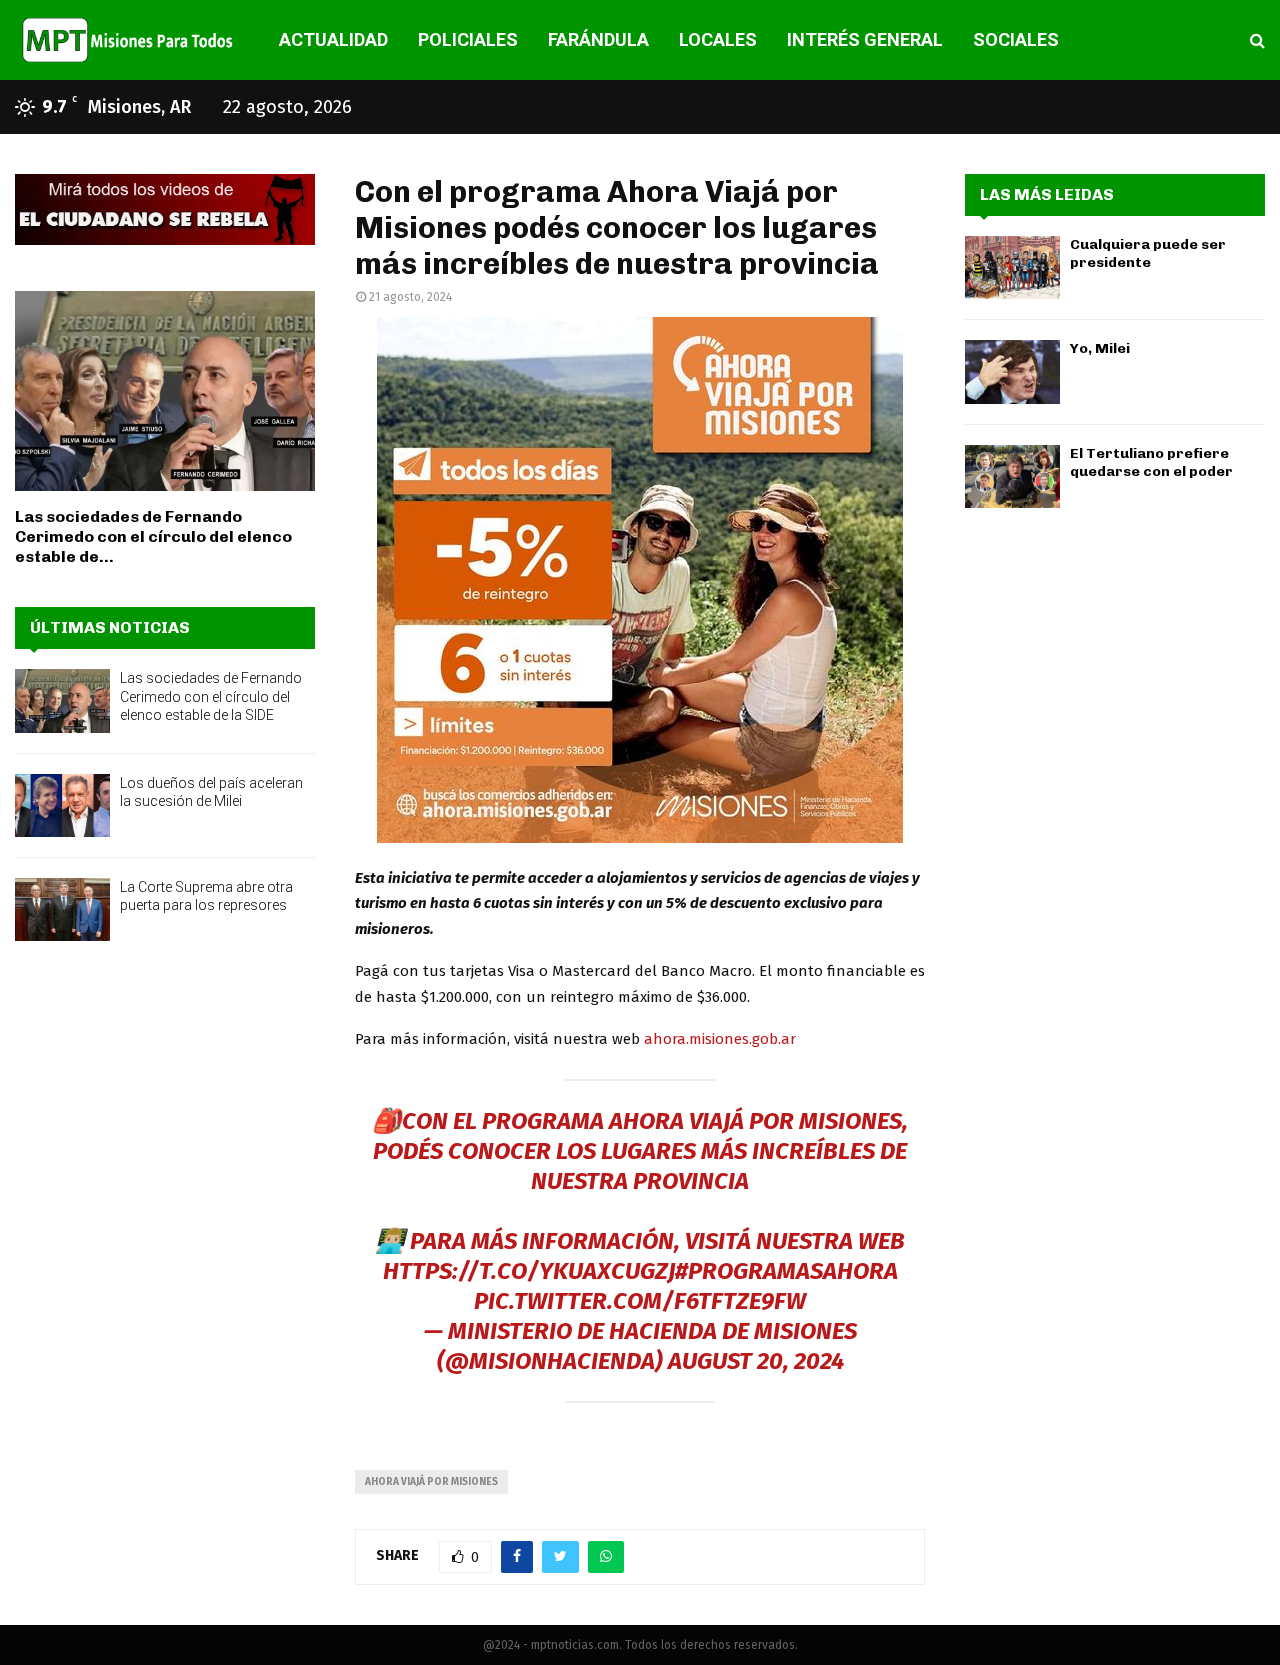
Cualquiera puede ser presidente (1148, 253)
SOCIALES (1016, 39)
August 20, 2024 (756, 1361)
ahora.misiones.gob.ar (720, 1039)
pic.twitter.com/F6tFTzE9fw (640, 1301)
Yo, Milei (1100, 348)
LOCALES (718, 39)
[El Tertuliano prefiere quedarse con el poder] (1012, 476)
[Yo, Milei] (1012, 371)
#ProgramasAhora (786, 1271)
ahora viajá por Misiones (431, 1482)
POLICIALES (468, 39)
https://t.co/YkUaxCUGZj (529, 1271)
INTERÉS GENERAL (865, 39)
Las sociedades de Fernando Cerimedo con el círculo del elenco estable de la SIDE (211, 696)
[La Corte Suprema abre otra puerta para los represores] (62, 909)
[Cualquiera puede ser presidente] (1012, 267)
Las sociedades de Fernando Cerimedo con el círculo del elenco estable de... (153, 536)
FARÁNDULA (598, 39)
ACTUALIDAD (333, 39)
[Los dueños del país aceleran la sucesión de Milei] (62, 805)
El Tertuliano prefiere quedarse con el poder (1151, 462)
